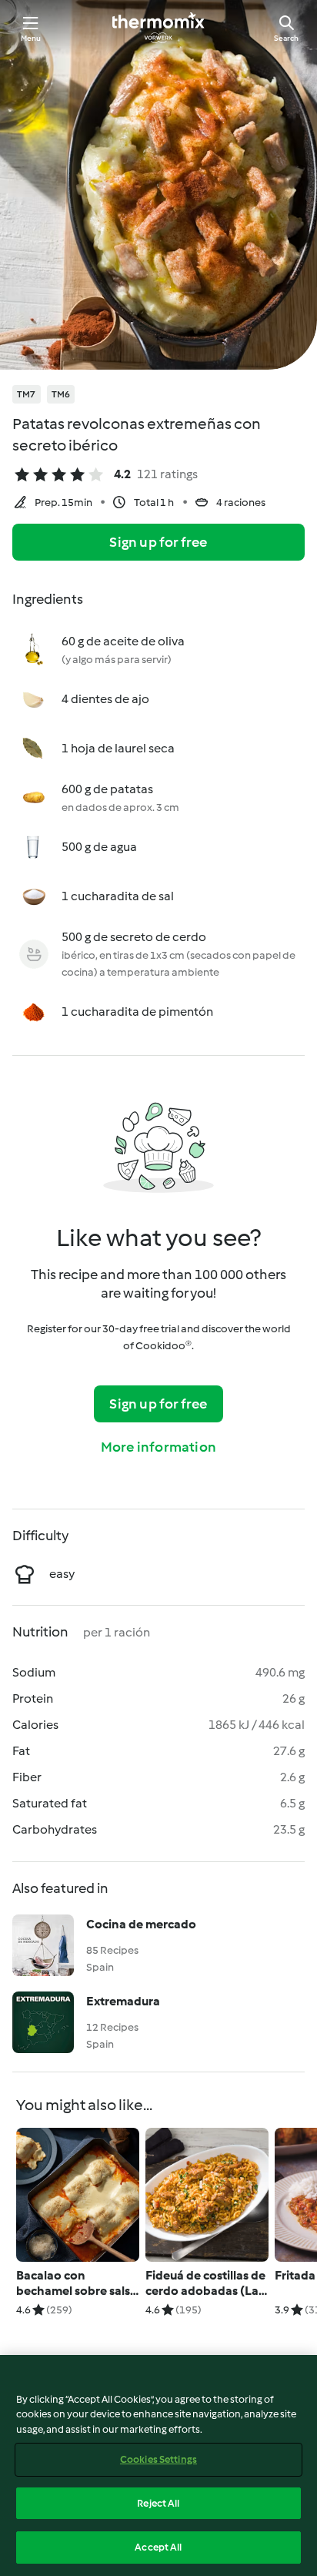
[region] (158, 2465)
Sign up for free (158, 542)
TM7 (27, 394)
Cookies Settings (158, 2459)
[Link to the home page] (158, 28)
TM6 (61, 394)
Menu (31, 38)
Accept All (158, 2547)
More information (158, 1447)
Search (286, 38)
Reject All (158, 2503)
